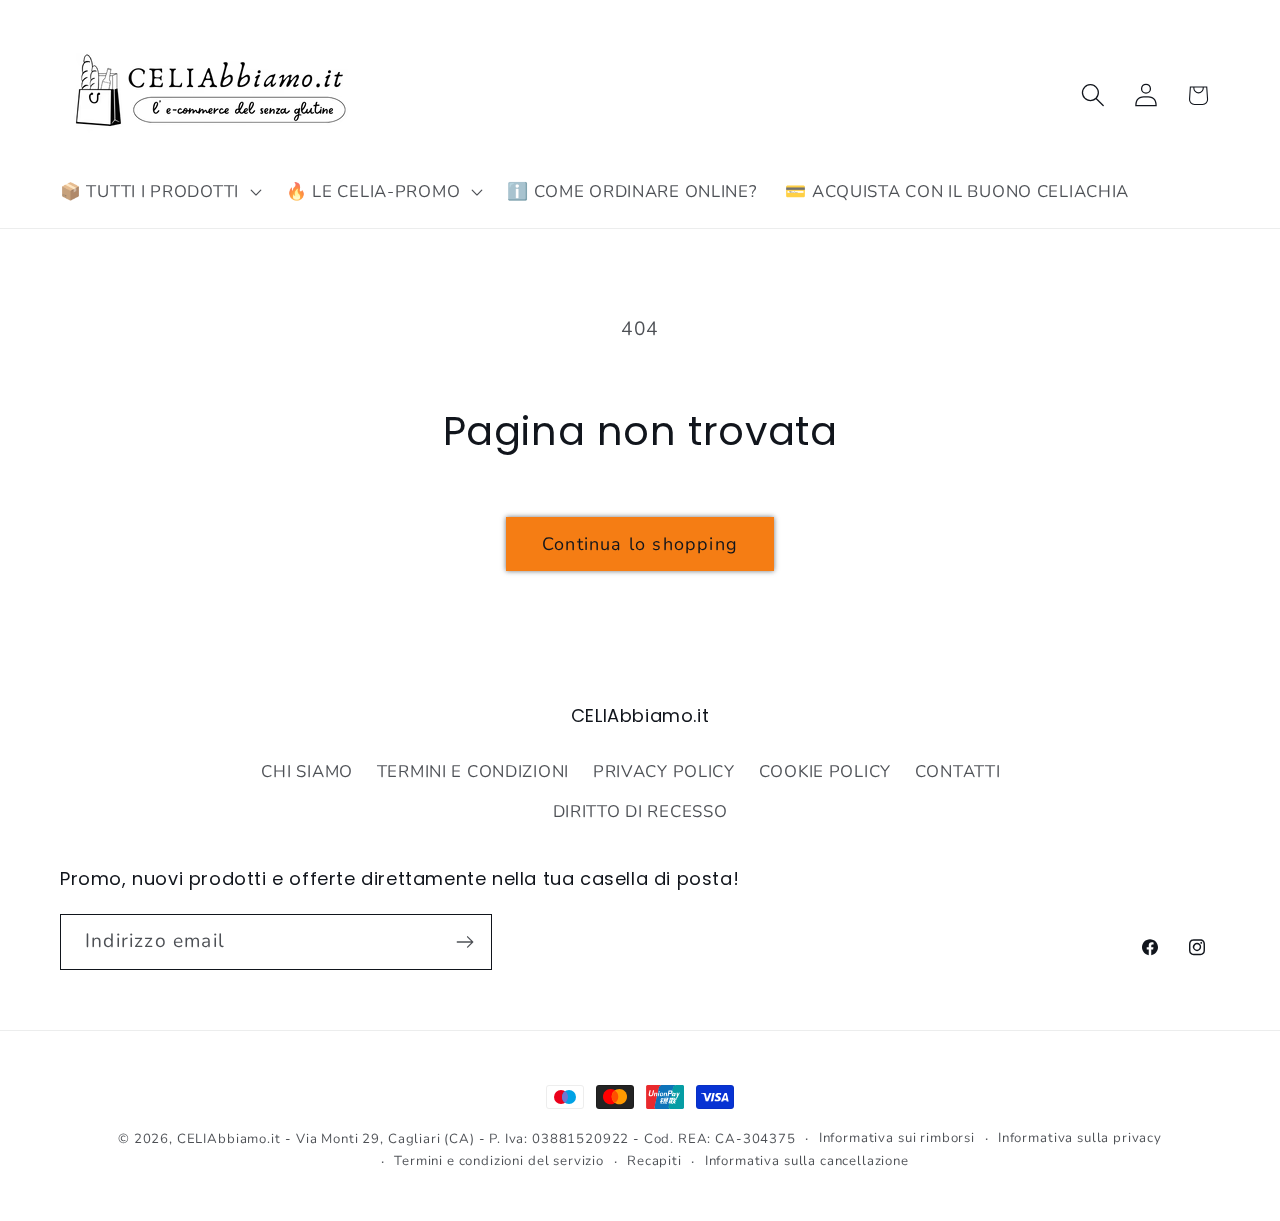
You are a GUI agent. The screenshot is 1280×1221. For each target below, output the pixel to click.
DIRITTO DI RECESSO (640, 810)
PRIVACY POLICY (664, 770)
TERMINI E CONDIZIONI (473, 770)
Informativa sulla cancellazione (807, 1161)
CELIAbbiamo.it (229, 1139)
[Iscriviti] (464, 942)
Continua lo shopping (640, 544)
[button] (159, 192)
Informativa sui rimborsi (897, 1138)
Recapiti (654, 1161)
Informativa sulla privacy (1080, 1138)
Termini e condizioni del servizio (499, 1161)
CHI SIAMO (306, 770)
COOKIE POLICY (825, 770)
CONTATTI (958, 770)
